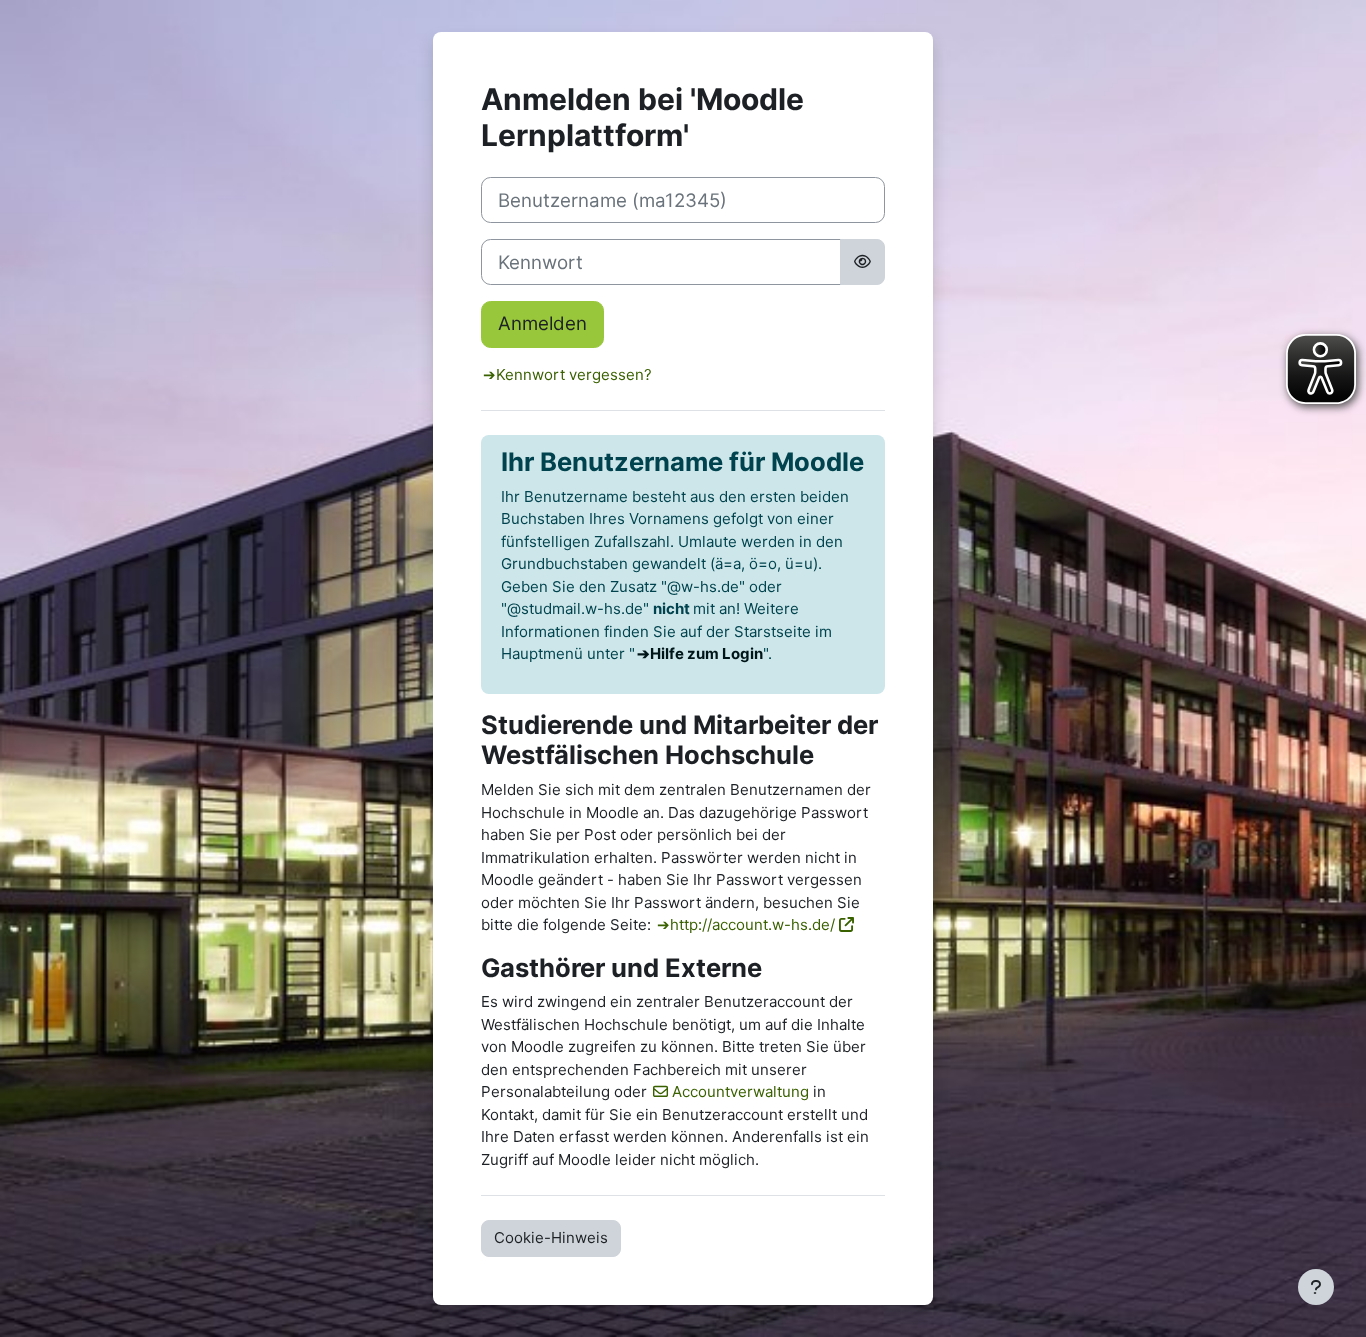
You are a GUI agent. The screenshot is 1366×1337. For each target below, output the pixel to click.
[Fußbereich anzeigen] (1316, 1287)
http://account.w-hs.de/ (752, 924)
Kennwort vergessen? (574, 374)
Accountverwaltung (740, 1091)
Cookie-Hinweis (551, 1237)
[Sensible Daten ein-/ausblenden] (862, 262)
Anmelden (542, 323)
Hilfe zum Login (706, 653)
